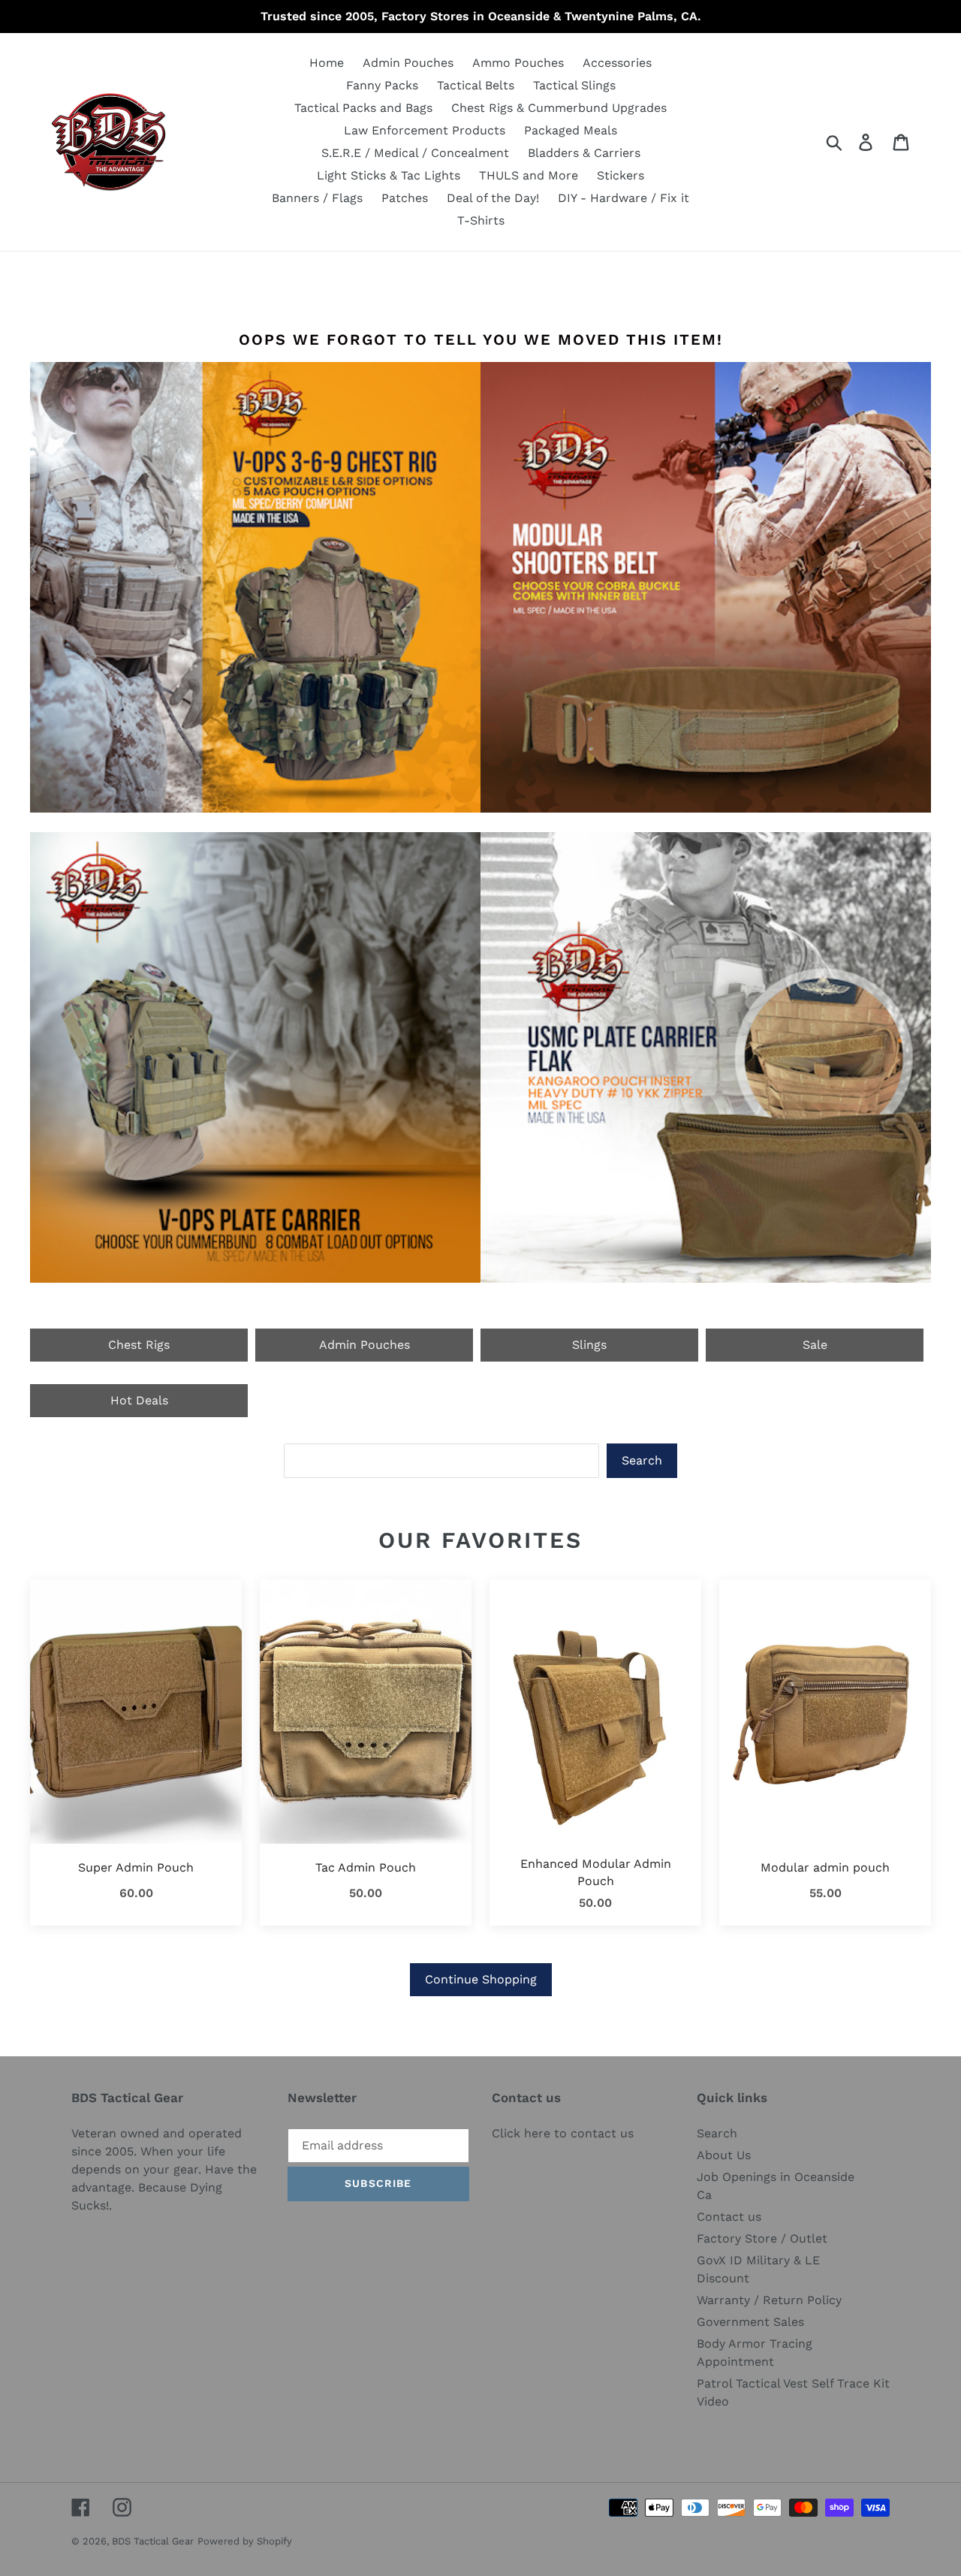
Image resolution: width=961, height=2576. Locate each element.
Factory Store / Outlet (762, 2238)
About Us (724, 2155)
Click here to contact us (563, 2133)
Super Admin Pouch (136, 1867)
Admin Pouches (365, 1345)
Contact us (729, 2217)
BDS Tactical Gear (153, 2541)
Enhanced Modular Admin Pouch (596, 1872)
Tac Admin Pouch (366, 1867)
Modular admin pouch (825, 1867)
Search (642, 1460)
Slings (589, 1345)
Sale (815, 1345)
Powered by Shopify (245, 2541)
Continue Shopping (481, 1979)
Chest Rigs (139, 1345)
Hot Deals (139, 1400)
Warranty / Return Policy (769, 2300)
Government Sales (750, 2322)
